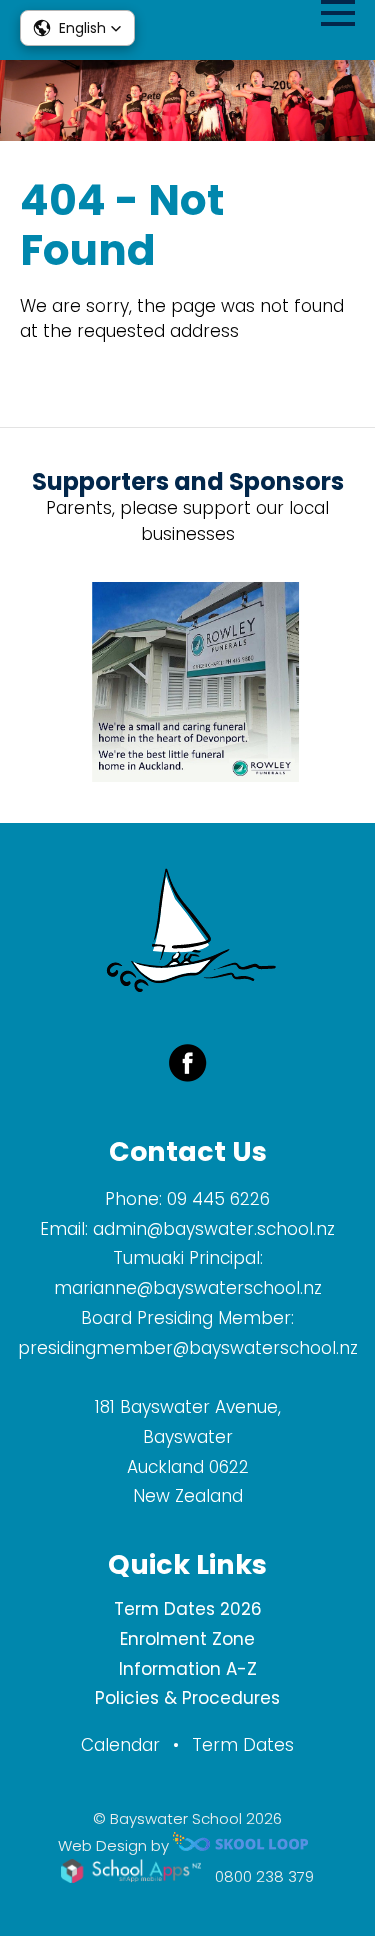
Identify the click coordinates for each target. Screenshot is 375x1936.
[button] (77, 28)
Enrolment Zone (187, 1639)
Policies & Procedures (187, 1698)
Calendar (120, 1745)
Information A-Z (188, 1669)
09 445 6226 (218, 1199)
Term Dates (243, 1745)
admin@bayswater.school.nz (214, 1229)
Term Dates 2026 (188, 1609)
